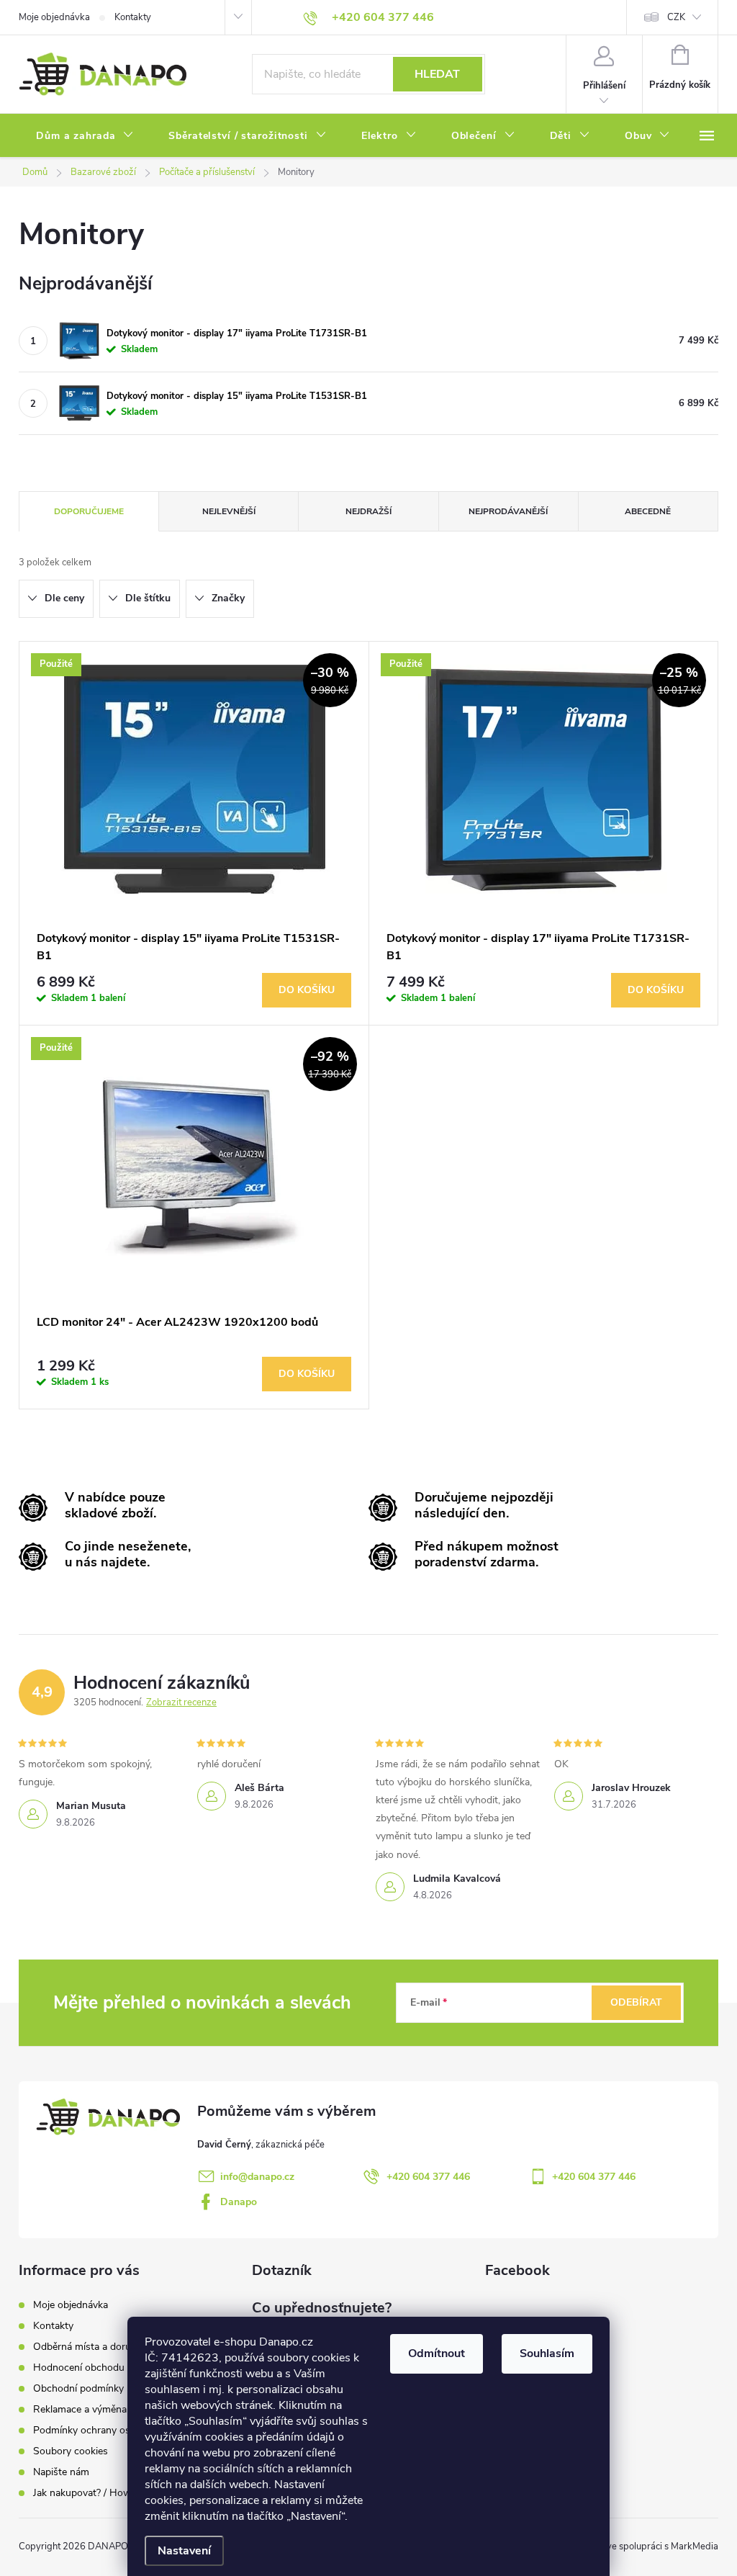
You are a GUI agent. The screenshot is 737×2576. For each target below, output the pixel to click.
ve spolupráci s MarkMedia (663, 2546)
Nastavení (184, 2551)
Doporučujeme (89, 511)
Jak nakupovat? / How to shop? (103, 2493)
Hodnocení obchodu (79, 2368)
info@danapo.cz (257, 2177)
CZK (676, 17)
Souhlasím (547, 2353)
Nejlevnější (229, 511)
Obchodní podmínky (78, 2388)
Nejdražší (368, 511)
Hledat (437, 74)
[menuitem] (85, 136)
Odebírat (636, 2002)
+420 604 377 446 (428, 2177)
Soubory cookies (71, 2451)
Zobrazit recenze (181, 1702)
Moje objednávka (54, 17)
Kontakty (133, 17)
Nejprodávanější (508, 511)
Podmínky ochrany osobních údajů (110, 2430)
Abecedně (648, 511)
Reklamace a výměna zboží (93, 2409)
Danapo (239, 2202)
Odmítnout (437, 2353)
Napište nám (61, 2472)
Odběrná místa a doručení (91, 2347)
